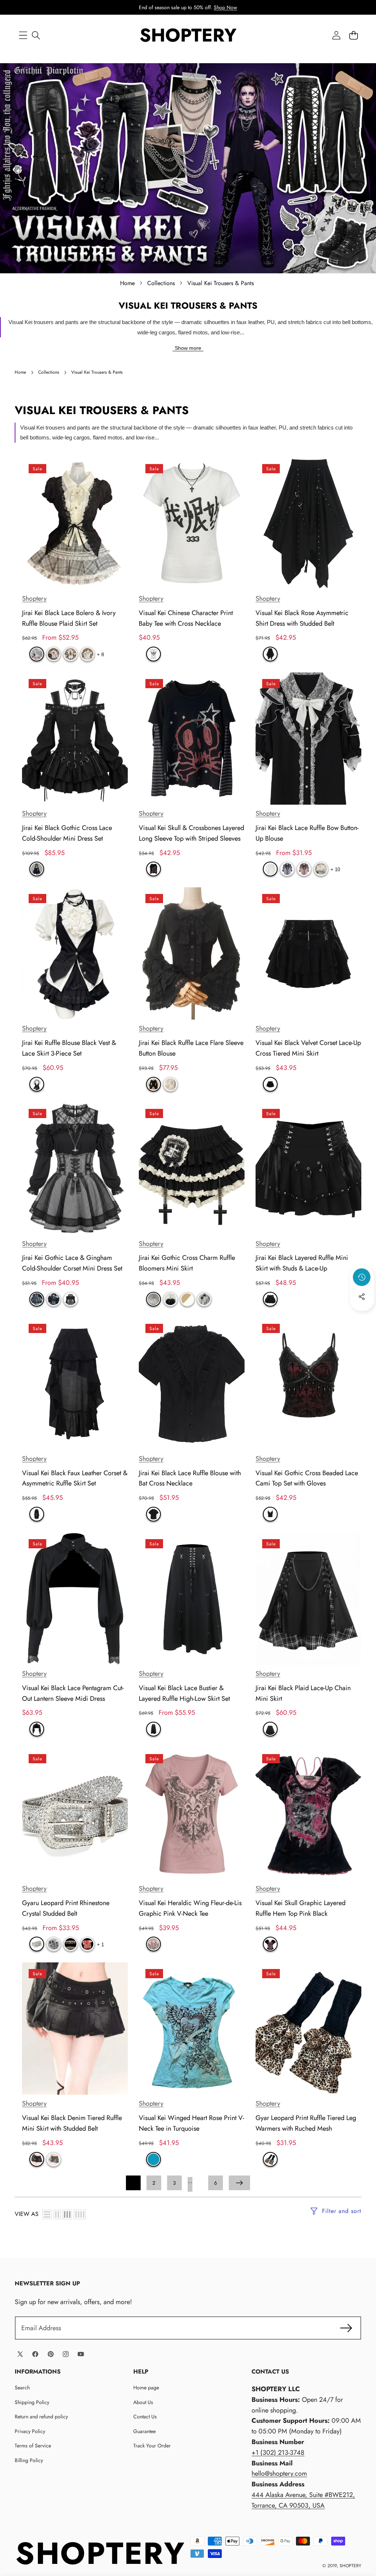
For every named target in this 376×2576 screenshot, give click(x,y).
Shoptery (34, 599)
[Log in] (336, 35)
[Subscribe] (346, 2328)
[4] (80, 2214)
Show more (188, 348)
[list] (47, 2214)
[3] (67, 2214)
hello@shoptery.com (279, 2473)
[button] (353, 35)
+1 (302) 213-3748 (278, 2453)
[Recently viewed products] (362, 1277)
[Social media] (362, 1297)
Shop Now (225, 7)
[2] (57, 2214)
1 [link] (133, 2183)
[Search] (36, 35)
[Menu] (23, 35)
